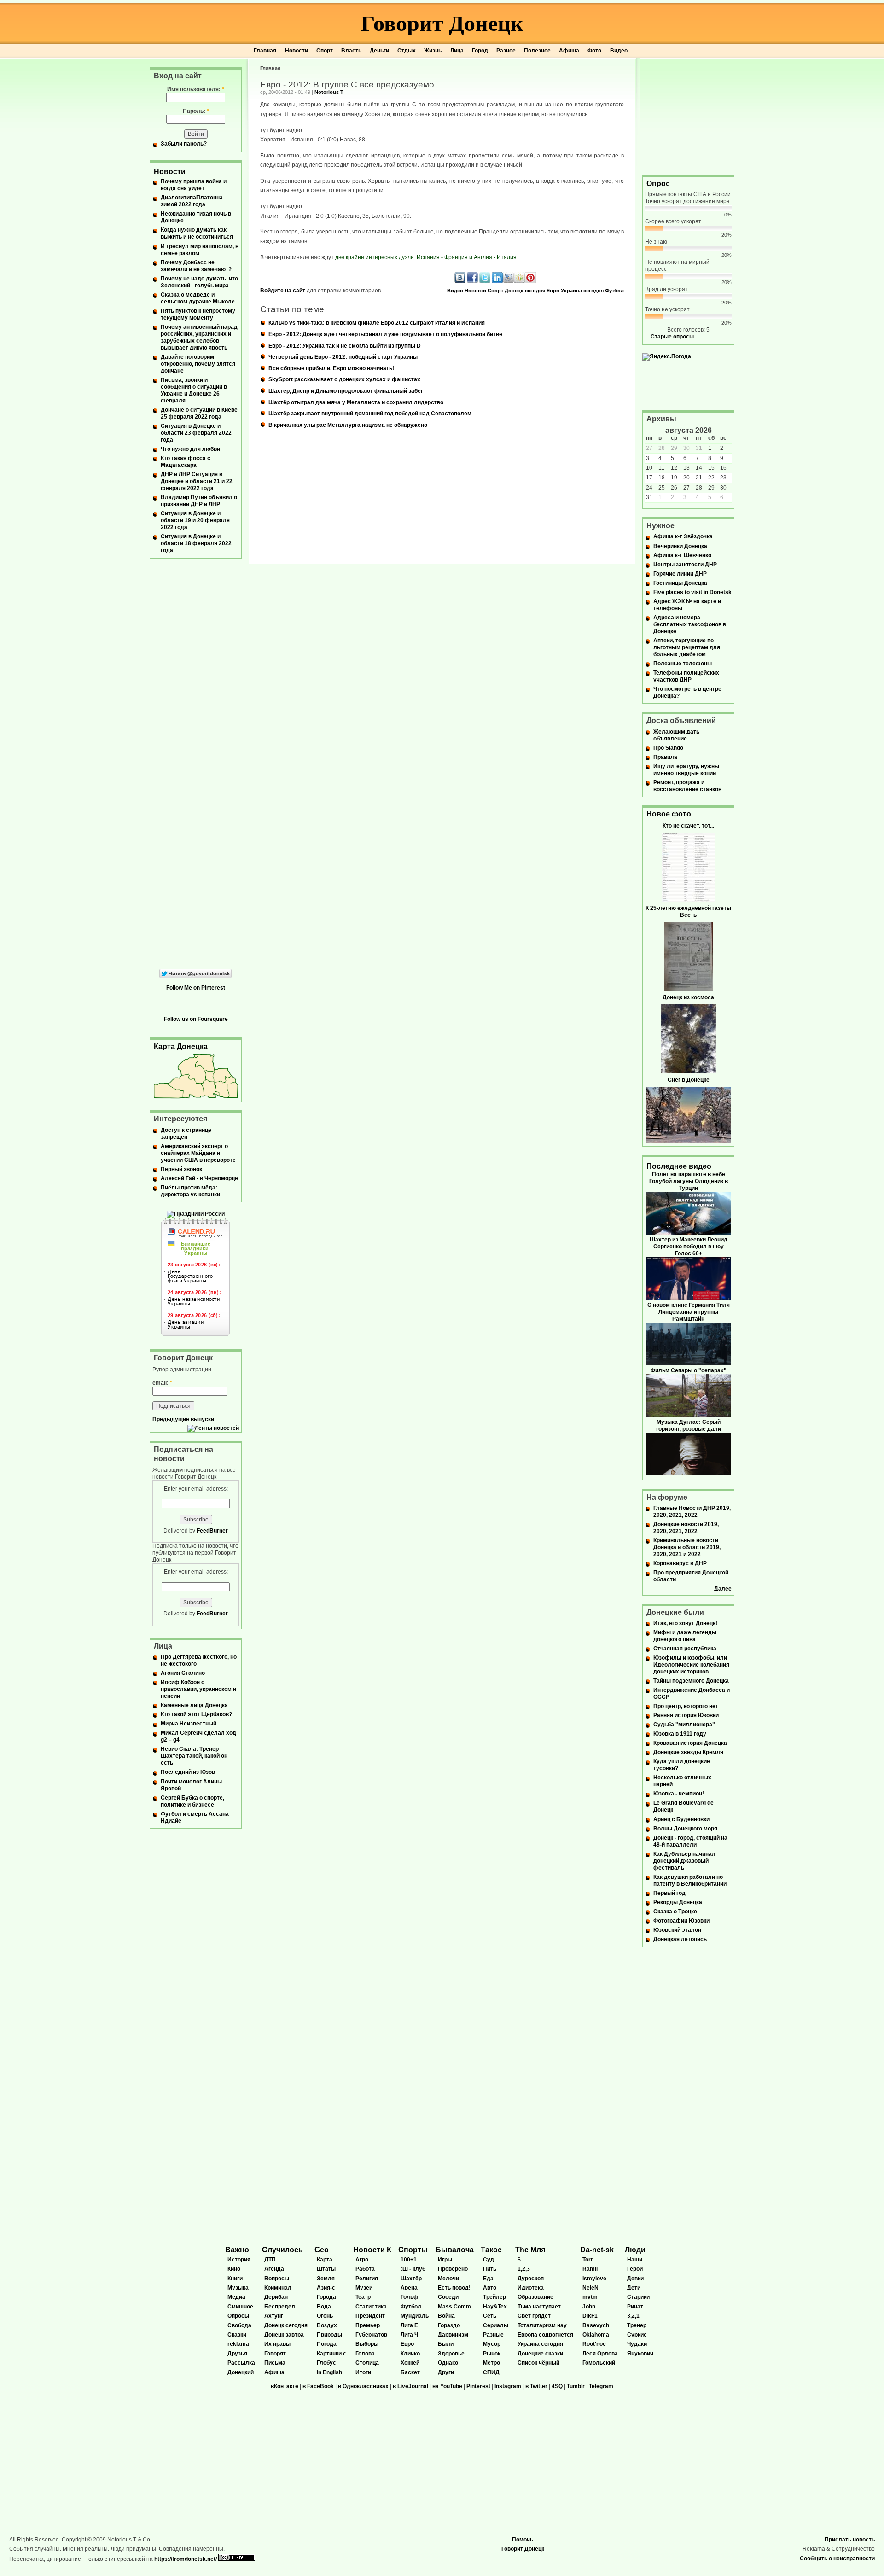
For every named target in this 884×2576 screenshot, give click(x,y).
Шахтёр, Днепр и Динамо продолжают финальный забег (346, 391)
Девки (635, 2279)
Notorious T (329, 92)
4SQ (557, 2386)
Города (326, 2297)
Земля (326, 2279)
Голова (365, 2354)
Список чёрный (538, 2363)
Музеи (364, 2288)
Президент (370, 2316)
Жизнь (433, 51)
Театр (363, 2297)
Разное (506, 51)
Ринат (635, 2307)
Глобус (326, 2363)
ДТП (270, 2260)
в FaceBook (318, 2386)
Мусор (492, 2344)
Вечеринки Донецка (680, 546)
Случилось (282, 2250)
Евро (553, 291)
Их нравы (277, 2344)
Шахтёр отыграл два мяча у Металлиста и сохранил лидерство (356, 402)
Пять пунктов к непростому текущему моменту (198, 314)
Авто (490, 2288)
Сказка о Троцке (675, 1912)
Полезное (537, 51)
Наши (635, 2260)
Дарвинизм (453, 2335)
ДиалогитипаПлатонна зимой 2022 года (192, 201)
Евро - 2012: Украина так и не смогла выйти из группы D (345, 346)
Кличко (410, 2354)
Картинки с (331, 2354)
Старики (638, 2297)
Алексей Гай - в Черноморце (199, 1178)
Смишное (240, 2307)
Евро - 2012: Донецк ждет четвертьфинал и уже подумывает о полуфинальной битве (385, 334)
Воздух (327, 2325)
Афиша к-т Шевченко (682, 555)
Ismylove (594, 2279)
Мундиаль (415, 2316)
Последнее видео (679, 1166)
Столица (367, 2363)
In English (329, 2372)
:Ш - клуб (413, 2269)
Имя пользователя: (196, 89)
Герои (635, 2269)
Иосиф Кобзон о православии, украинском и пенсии (198, 1689)
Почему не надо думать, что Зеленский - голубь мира (199, 282)
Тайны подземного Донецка (691, 1681)
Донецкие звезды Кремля (688, 1752)
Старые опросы (672, 337)
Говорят (275, 2354)
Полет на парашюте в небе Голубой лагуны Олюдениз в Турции (689, 1181)
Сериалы (496, 2325)
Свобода (239, 2325)
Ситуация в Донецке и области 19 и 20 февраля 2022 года (195, 520)
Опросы (238, 2316)
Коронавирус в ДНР (680, 1563)
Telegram (601, 2386)
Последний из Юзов (188, 1772)
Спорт (325, 51)
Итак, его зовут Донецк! (685, 1623)
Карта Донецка (181, 1046)
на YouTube (447, 2386)
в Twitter (536, 2386)
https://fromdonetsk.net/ (186, 2559)
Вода (324, 2307)
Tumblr (576, 2386)
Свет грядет (534, 2316)
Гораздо (449, 2325)
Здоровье (451, 2354)
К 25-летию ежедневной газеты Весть (688, 912)
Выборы (367, 2344)
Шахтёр (411, 2279)
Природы (329, 2335)
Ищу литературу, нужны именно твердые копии (686, 770)
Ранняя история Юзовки (686, 1715)
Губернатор (371, 2335)
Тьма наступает (539, 2307)
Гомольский (599, 2363)
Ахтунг (274, 2316)
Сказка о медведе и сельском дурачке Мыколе (198, 298)
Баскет (410, 2372)
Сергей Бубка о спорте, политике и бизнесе (192, 1801)
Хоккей (410, 2363)
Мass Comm (454, 2307)
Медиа (236, 2297)
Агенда (274, 2269)
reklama (238, 2344)
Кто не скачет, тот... (688, 826)
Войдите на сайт (283, 291)
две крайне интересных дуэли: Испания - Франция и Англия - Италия (426, 257)
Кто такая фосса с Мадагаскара (186, 462)
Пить (490, 2269)
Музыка (238, 2288)
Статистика (371, 2307)
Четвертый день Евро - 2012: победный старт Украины (343, 357)
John (589, 2307)
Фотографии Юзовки (681, 1921)
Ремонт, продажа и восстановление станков (687, 786)
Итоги (363, 2372)
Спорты (413, 2250)
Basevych (596, 2325)
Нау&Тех (495, 2307)
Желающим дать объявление (676, 735)
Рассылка (241, 2363)
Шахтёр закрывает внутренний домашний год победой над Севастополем (370, 414)
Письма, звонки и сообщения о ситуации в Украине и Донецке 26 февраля (194, 390)
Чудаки (637, 2344)
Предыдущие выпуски (183, 1419)
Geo (322, 2250)
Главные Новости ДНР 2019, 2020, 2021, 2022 (692, 1512)
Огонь (325, 2316)
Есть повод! (454, 2288)
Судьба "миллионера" (684, 1725)
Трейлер (494, 2297)
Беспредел (280, 2307)
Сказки (237, 2335)
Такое (491, 2250)
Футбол (614, 291)
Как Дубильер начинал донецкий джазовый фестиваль (684, 1861)
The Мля (530, 2250)
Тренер (637, 2325)
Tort (587, 2260)
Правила (665, 757)
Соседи (448, 2297)
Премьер (368, 2325)
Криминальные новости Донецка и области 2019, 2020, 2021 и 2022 (687, 1547)
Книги (235, 2279)
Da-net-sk (597, 2250)
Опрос (658, 184)
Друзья (237, 2354)
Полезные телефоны (683, 664)
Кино (234, 2269)
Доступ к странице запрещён (186, 1134)
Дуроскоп (531, 2279)
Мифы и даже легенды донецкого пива (685, 1636)
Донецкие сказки (540, 2354)
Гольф (410, 2297)
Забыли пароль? (184, 144)
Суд (489, 2260)
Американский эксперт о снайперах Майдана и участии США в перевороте (198, 1153)
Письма (275, 2363)
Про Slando (668, 748)
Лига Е (409, 2325)
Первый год (669, 1893)
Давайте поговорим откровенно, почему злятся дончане (198, 364)
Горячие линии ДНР (680, 574)
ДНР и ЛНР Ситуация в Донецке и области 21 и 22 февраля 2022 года (197, 481)
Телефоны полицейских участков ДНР (686, 676)
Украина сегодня (582, 291)
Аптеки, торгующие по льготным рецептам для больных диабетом (687, 647)
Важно (237, 2250)
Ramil (590, 2269)
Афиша (569, 51)
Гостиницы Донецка (680, 583)
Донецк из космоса (688, 997)
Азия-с (326, 2288)
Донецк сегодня (525, 291)
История (239, 2260)
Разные (493, 2335)
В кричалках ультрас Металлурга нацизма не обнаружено (348, 425)
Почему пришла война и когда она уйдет (194, 185)
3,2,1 (633, 2316)
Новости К (372, 2250)
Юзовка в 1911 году (680, 1734)
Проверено (453, 2269)
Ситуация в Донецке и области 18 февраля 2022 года (196, 543)
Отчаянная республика (685, 1649)
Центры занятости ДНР (685, 565)
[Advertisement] (688, 116)
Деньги (379, 51)
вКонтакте (285, 2386)
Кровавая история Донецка (690, 1743)
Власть (351, 51)
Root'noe (594, 2344)
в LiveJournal (410, 2386)
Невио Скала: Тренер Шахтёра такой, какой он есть (194, 1756)
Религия (367, 2279)
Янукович (640, 2354)
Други (446, 2372)
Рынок (492, 2354)
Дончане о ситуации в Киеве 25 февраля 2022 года (199, 413)
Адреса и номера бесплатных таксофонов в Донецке (690, 624)
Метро (491, 2363)
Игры (445, 2260)
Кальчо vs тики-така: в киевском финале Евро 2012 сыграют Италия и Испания (377, 323)
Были (446, 2344)
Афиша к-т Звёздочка (683, 536)
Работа (365, 2269)
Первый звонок (181, 1169)
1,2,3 (524, 2269)
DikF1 (590, 2316)
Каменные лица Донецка (194, 1705)
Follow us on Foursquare (196, 1019)
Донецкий (241, 2372)
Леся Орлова (600, 2354)
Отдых (407, 51)
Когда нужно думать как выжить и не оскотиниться (197, 233)
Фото (594, 51)
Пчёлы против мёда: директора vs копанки (190, 1191)
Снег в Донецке (689, 1080)
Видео (619, 51)
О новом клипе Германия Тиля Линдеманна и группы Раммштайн (689, 1312)
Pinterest (478, 2386)
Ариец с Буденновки (681, 1819)
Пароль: (196, 111)
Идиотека (531, 2288)
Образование (535, 2297)
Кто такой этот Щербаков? (196, 1714)
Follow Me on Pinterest (196, 988)
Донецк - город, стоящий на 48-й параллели (690, 1841)
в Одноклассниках (363, 2386)
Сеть (490, 2316)
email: (162, 1383)
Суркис (637, 2335)
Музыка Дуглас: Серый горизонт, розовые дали (689, 1425)
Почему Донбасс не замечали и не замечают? (196, 266)
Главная (265, 51)
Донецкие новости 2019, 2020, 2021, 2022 (686, 1528)
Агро (362, 2260)
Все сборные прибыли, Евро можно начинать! (331, 368)
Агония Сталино (183, 1673)
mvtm (590, 2297)
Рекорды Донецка (678, 1902)
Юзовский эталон (677, 1930)
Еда (488, 2279)
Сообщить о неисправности (837, 2559)
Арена (409, 2288)
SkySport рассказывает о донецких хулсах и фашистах (344, 379)
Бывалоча (455, 2250)
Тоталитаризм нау (542, 2325)
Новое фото (669, 814)
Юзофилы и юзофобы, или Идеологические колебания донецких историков (691, 1665)
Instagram (508, 2386)
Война (446, 2316)
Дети (634, 2288)
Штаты (326, 2269)
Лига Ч (409, 2335)
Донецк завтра (284, 2335)
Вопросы (277, 2279)
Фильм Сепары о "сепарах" (689, 1370)
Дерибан (276, 2297)
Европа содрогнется (545, 2335)
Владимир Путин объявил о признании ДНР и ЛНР (199, 501)
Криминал (278, 2288)
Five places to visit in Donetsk (692, 592)
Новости (297, 51)
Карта (325, 2260)
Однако (448, 2363)
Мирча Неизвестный (189, 1724)
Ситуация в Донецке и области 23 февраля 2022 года (196, 433)
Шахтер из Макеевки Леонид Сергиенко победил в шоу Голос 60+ (689, 1247)
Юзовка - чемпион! (679, 1794)
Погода (327, 2344)
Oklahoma (596, 2335)
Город (480, 51)
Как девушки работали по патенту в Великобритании (690, 1880)
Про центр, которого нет (686, 1706)
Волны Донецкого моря (685, 1829)
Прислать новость (850, 2540)
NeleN (590, 2288)
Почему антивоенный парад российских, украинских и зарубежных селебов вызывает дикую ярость (199, 337)
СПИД (491, 2372)
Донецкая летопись (680, 1939)
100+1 (409, 2260)
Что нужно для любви (190, 449)
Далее (723, 1589)
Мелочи (448, 2279)
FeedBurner (212, 1531)
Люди (635, 2250)
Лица (457, 51)
